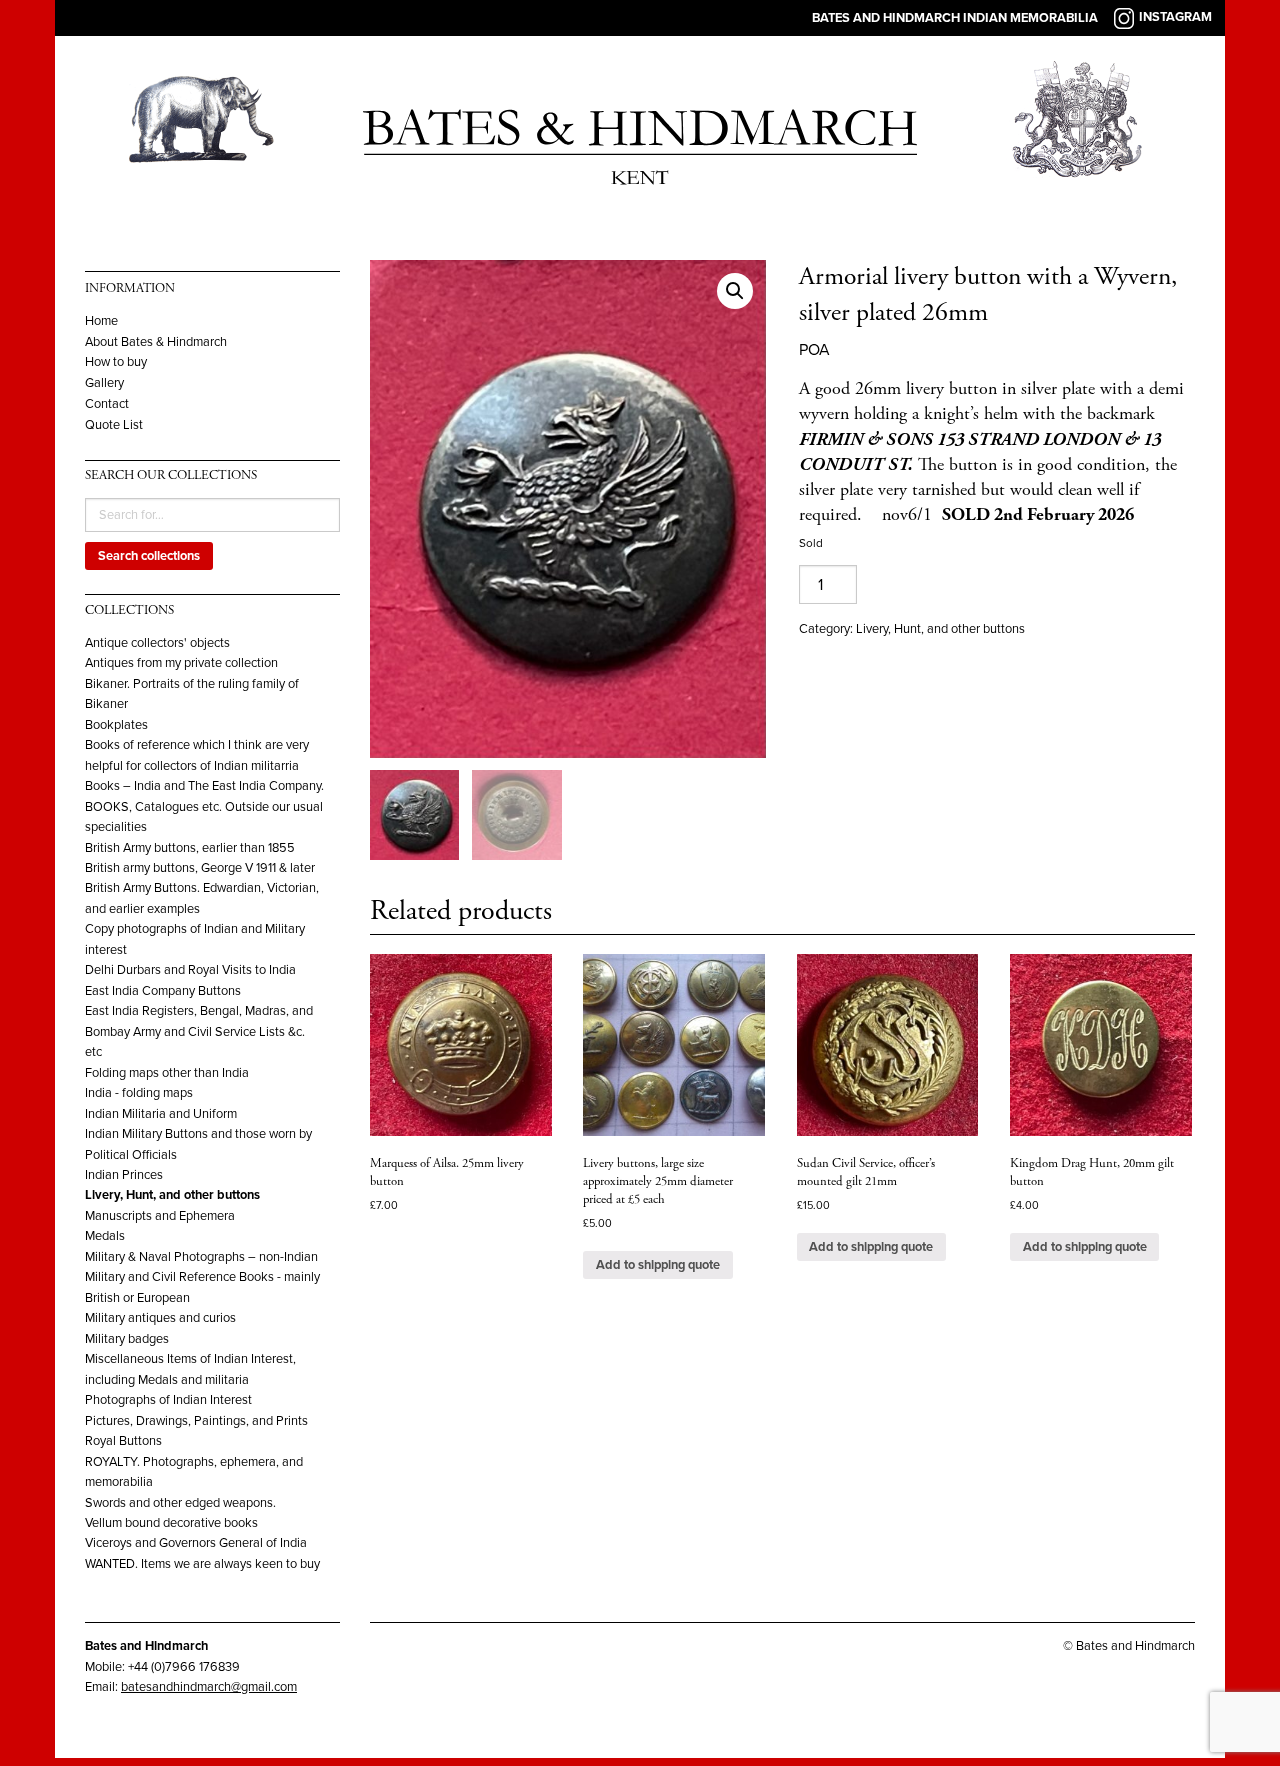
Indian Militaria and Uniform (161, 1114)
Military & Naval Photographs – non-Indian (201, 1257)
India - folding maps (139, 1093)
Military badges (127, 1339)
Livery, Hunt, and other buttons (172, 1195)
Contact (107, 404)
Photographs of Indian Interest (168, 1400)
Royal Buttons (123, 1441)
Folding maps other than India (167, 1073)
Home (101, 321)
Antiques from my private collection (181, 663)
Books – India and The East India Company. (204, 786)
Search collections (149, 556)
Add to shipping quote (658, 1265)
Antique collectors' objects (157, 643)
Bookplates (116, 725)
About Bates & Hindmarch (156, 342)
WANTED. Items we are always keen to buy (202, 1564)
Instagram (1175, 17)
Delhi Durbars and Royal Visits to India (190, 970)
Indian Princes (124, 1175)
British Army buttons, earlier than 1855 (190, 848)
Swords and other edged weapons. (180, 1503)
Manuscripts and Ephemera (160, 1216)
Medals (105, 1236)
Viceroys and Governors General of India (196, 1543)
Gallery (104, 383)
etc (93, 1052)
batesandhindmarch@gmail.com (209, 1687)
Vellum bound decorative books (171, 1523)
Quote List (114, 425)
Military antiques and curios (160, 1318)
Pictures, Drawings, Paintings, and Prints (196, 1421)
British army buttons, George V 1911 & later (200, 868)
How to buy (116, 362)
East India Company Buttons (163, 991)
